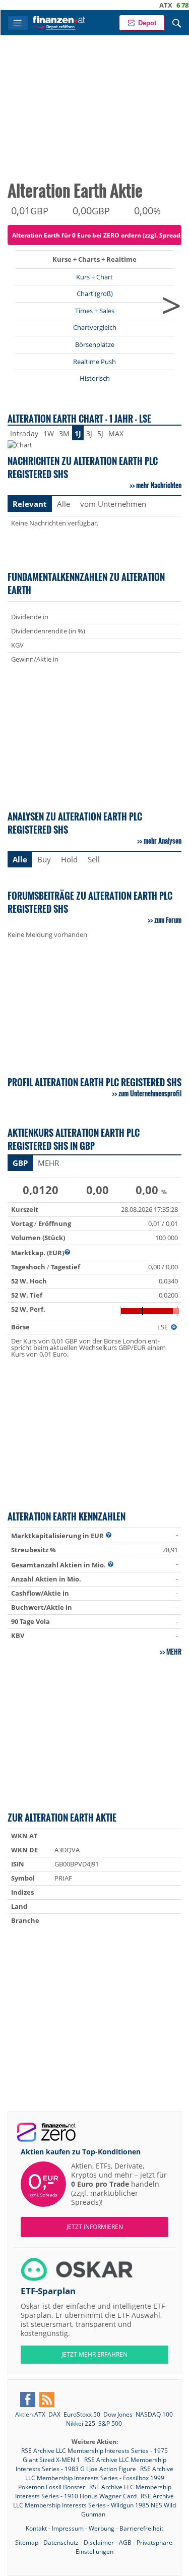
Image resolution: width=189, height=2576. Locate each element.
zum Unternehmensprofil (150, 1093)
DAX (54, 2414)
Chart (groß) (95, 294)
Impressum (68, 2528)
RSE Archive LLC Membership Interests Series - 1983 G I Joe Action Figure (91, 2464)
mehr (174, 1652)
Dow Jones (118, 2414)
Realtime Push (94, 362)
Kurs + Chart (94, 277)
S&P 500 (110, 2423)
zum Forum (168, 920)
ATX (148, 5)
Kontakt (36, 2528)
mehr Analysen (163, 841)
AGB (125, 2542)
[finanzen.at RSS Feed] (47, 2399)
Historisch (95, 378)
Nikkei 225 (81, 2423)
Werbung (102, 2528)
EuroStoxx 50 (82, 2414)
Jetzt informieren (95, 2227)
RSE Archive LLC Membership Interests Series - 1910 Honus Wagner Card (93, 2492)
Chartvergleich (95, 327)
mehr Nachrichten (159, 485)
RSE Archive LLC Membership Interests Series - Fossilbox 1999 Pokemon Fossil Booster (96, 2478)
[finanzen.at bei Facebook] (28, 2399)
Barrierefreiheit (141, 2528)
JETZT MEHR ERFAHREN (94, 2354)
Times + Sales (95, 311)
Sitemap (27, 2542)
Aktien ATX (30, 2414)
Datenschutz (61, 2542)
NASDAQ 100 (154, 2414)
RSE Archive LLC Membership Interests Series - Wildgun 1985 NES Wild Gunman (94, 2505)
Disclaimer (99, 2542)
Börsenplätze (95, 344)
